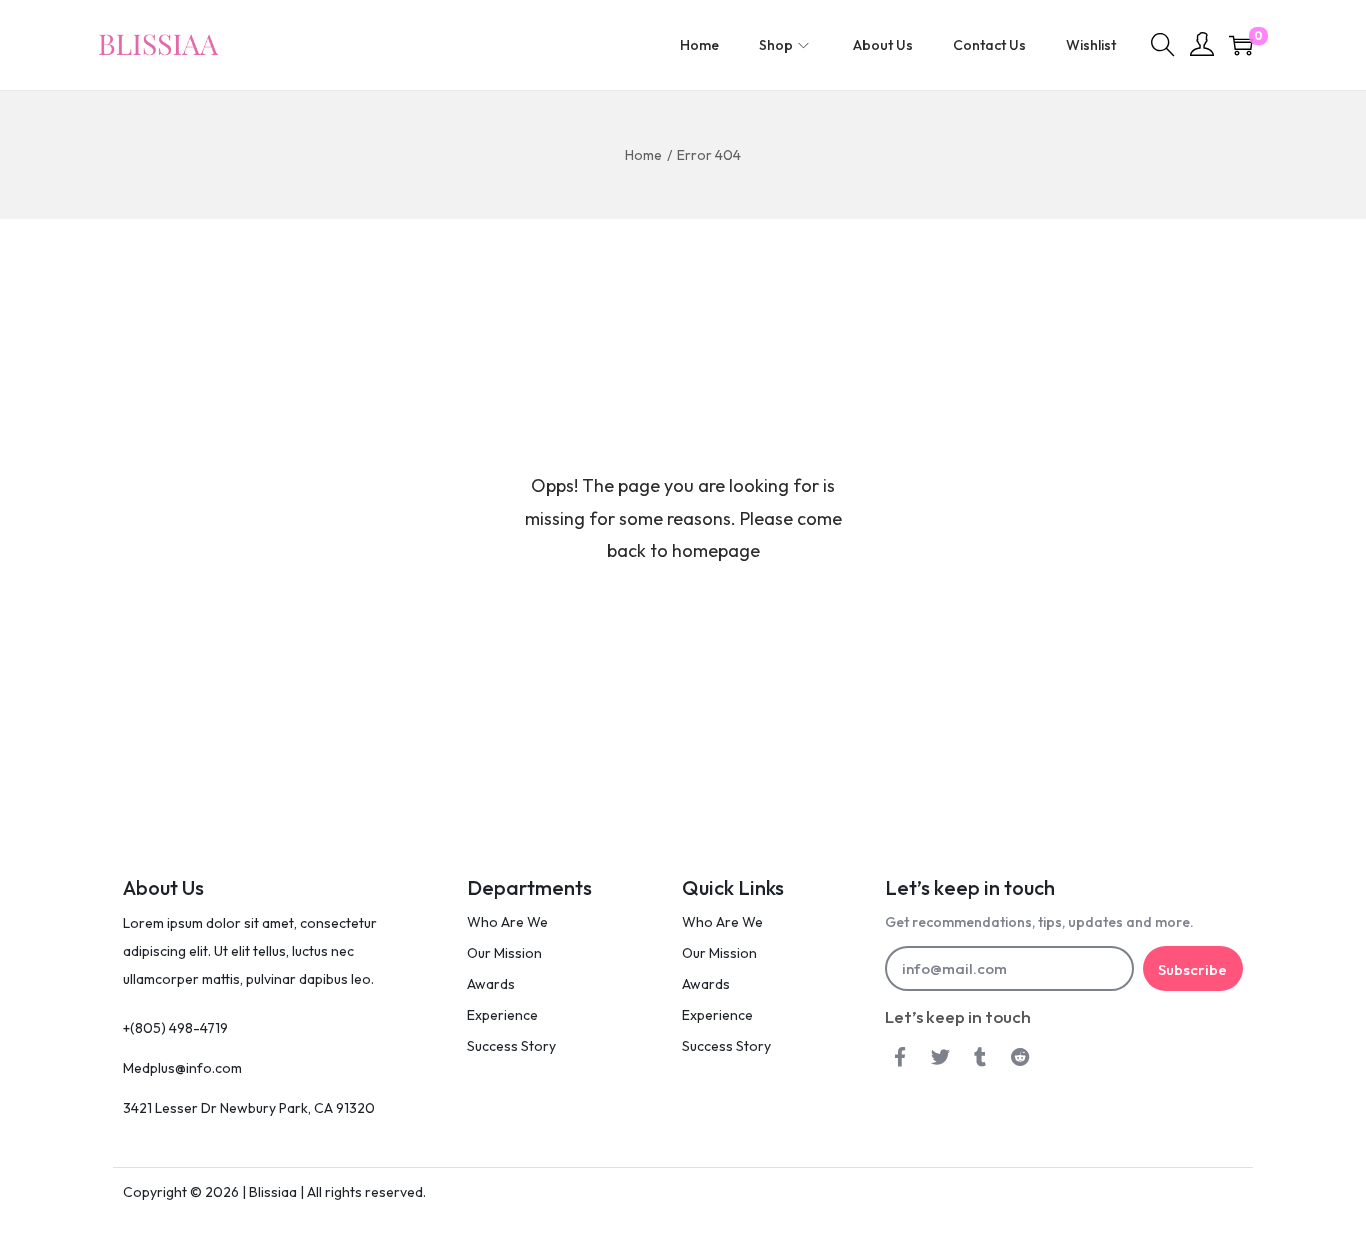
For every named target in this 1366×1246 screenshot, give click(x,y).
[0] (1241, 45)
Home (643, 155)
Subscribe (1192, 969)
